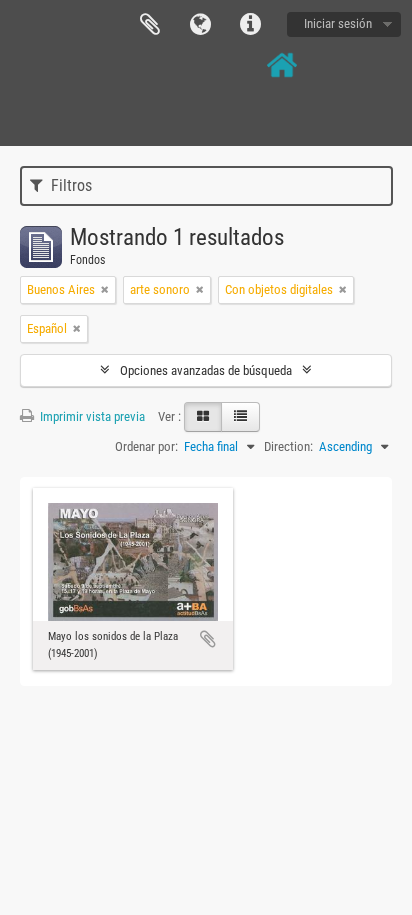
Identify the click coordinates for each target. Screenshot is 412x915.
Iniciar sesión (338, 23)
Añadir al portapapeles (208, 639)
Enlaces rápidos (250, 25)
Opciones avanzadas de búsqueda (206, 370)
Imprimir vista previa (91, 416)
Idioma (200, 25)
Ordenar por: (146, 446)
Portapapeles (150, 25)
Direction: (288, 446)
